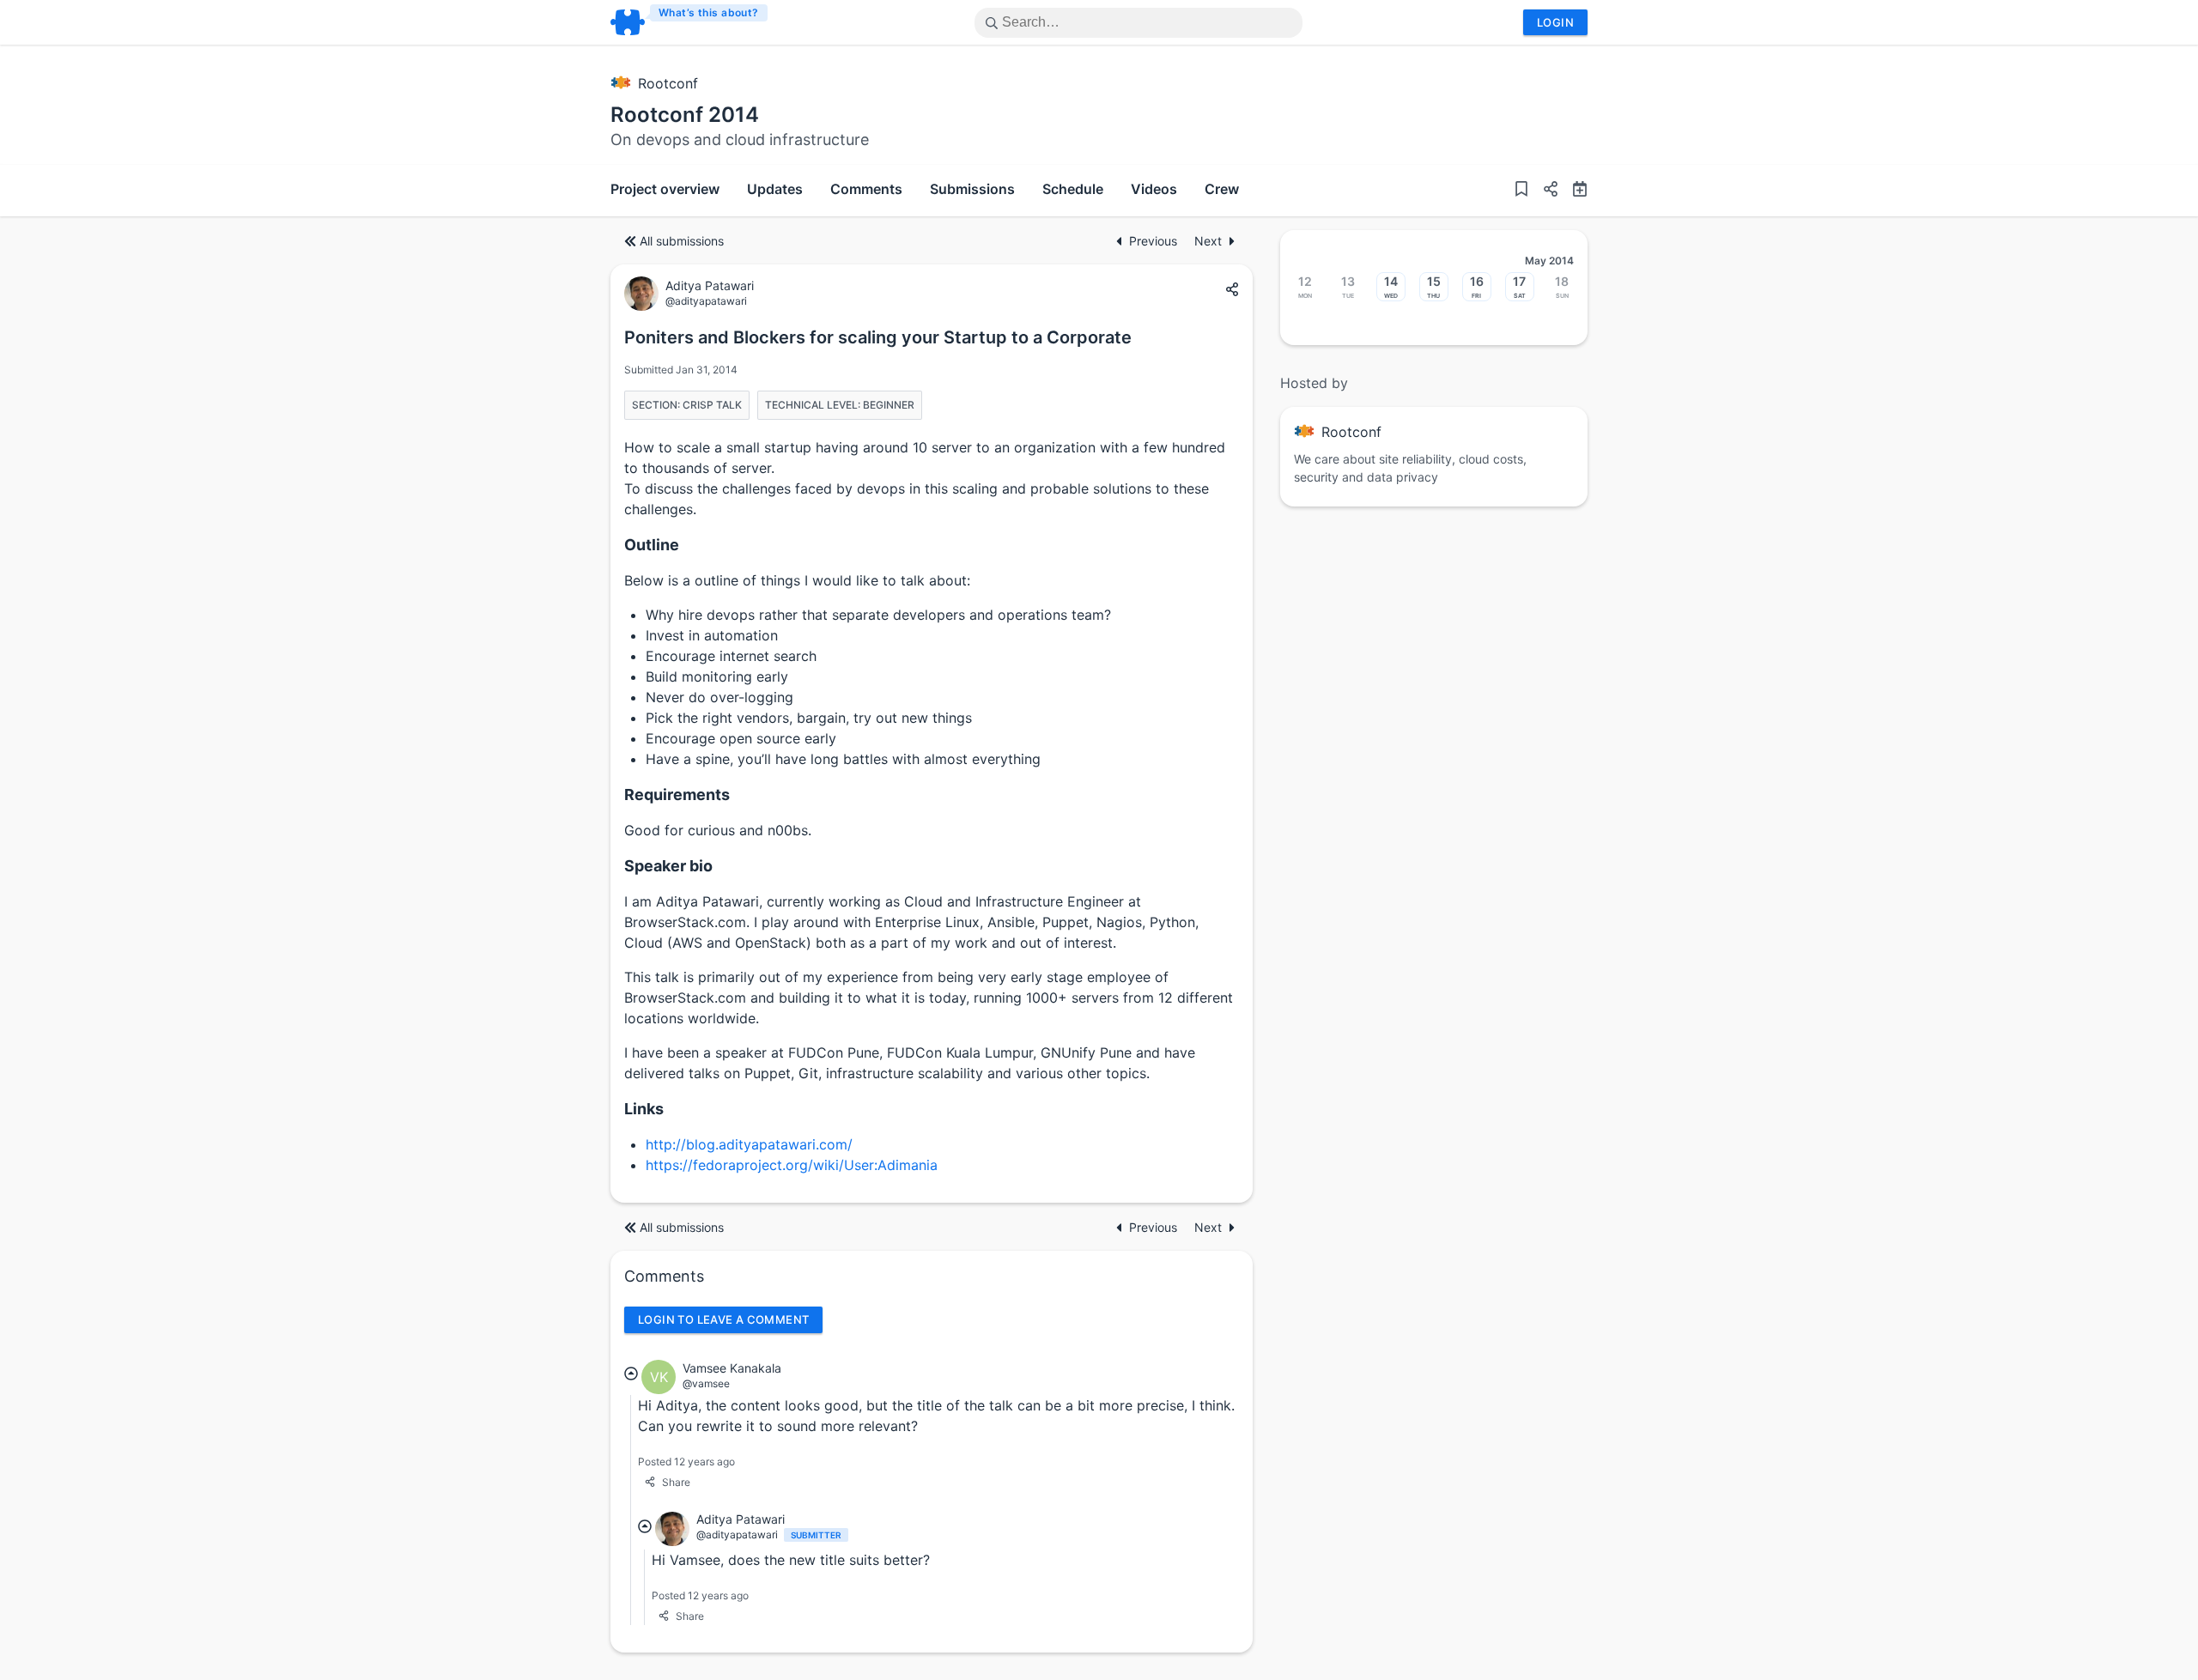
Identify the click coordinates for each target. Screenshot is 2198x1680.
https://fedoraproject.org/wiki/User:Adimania (792, 1165)
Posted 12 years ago (686, 1462)
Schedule (1073, 189)
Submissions (972, 189)
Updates (775, 189)
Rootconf (668, 83)
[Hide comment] (631, 1374)
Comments (866, 189)
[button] (1544, 191)
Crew (1222, 189)
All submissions (682, 241)
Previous (1155, 241)
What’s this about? (709, 12)
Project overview (665, 189)
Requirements (677, 795)
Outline (652, 545)
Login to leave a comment (723, 1319)
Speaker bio (668, 866)
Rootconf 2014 (685, 115)
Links (644, 1109)
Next (1208, 241)
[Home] (690, 22)
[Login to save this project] (1521, 191)
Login (1555, 22)
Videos (1154, 189)
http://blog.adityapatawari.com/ (749, 1144)
